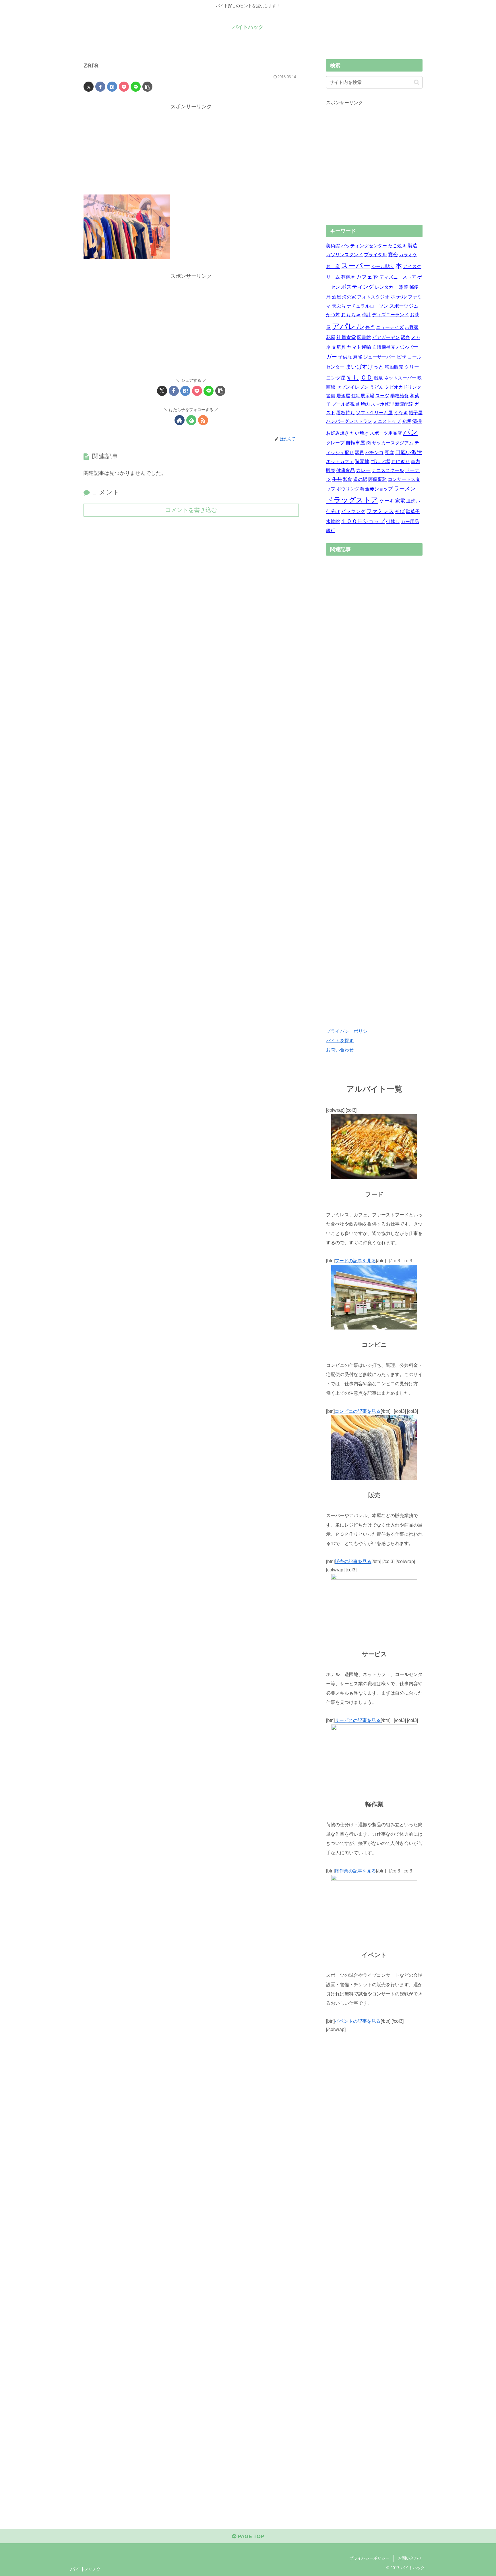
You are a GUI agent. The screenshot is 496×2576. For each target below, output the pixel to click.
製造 (412, 246)
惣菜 (404, 287)
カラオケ (408, 255)
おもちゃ (351, 315)
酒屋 (336, 297)
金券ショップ (379, 489)
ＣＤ (367, 377)
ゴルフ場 (380, 462)
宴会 (393, 255)
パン (410, 432)
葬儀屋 (348, 277)
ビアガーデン (386, 337)
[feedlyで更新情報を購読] (191, 420)
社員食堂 (346, 337)
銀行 (331, 530)
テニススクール (388, 470)
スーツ (382, 396)
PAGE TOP (250, 2536)
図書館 (364, 337)
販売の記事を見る (353, 1561)
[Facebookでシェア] (100, 87)
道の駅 (360, 479)
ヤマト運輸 (359, 347)
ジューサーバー (379, 357)
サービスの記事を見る (358, 1720)
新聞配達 (404, 404)
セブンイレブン (352, 387)
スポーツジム (404, 306)
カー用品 (410, 522)
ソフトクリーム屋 (374, 413)
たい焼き (359, 433)
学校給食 (400, 396)
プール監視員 (346, 404)
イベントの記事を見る (358, 2021)
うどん (377, 387)
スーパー (356, 266)
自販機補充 (384, 347)
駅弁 (405, 337)
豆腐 (389, 453)
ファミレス (380, 511)
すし (353, 377)
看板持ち (346, 413)
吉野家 (412, 327)
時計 (366, 315)
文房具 (339, 347)
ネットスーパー (400, 378)
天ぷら (339, 306)
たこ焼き (397, 246)
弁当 (370, 327)
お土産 (333, 266)
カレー (363, 470)
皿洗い (413, 501)
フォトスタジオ (373, 297)
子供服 (345, 357)
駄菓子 (413, 511)
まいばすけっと (365, 367)
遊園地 (362, 462)
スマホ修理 (382, 404)
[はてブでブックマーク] (112, 87)
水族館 (333, 522)
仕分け (333, 511)
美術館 (333, 246)
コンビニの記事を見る (358, 1411)
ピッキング (353, 511)
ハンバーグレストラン (349, 421)
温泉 (378, 378)
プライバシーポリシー (349, 1031)
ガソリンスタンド (344, 255)
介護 (406, 421)
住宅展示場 (363, 396)
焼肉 (365, 404)
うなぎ (401, 413)
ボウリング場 (350, 489)
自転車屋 (355, 443)
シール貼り (383, 266)
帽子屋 (416, 413)
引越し (393, 522)
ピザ (402, 357)
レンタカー (386, 287)
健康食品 (346, 470)
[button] (147, 87)
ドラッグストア (352, 500)
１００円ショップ (363, 521)
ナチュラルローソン (367, 306)
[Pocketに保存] (124, 87)
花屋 (331, 337)
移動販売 (394, 367)
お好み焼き (338, 433)
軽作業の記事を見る (355, 1870)
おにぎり (400, 462)
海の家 (349, 297)
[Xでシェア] (89, 87)
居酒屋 (343, 396)
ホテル (399, 297)
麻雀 (358, 357)
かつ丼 (333, 315)
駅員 (359, 453)
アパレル (348, 326)
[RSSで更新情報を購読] (203, 420)
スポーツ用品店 (386, 433)
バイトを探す (340, 1041)
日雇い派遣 (409, 452)
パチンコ (374, 453)
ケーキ (387, 501)
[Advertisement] (191, 151)
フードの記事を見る (355, 1261)
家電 (400, 501)
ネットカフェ (340, 462)
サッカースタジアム (393, 443)
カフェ (364, 277)
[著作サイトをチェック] (180, 420)
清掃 (417, 421)
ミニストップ (387, 421)
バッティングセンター (364, 246)
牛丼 (337, 479)
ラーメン (405, 489)
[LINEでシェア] (136, 87)
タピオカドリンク (403, 387)
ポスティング (357, 287)
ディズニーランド (390, 315)
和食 (348, 479)
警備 (331, 396)
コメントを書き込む (191, 510)
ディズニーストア (398, 277)
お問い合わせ (340, 1050)
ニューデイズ (390, 327)
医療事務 (377, 479)
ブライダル (375, 255)
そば (400, 511)
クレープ (335, 443)
